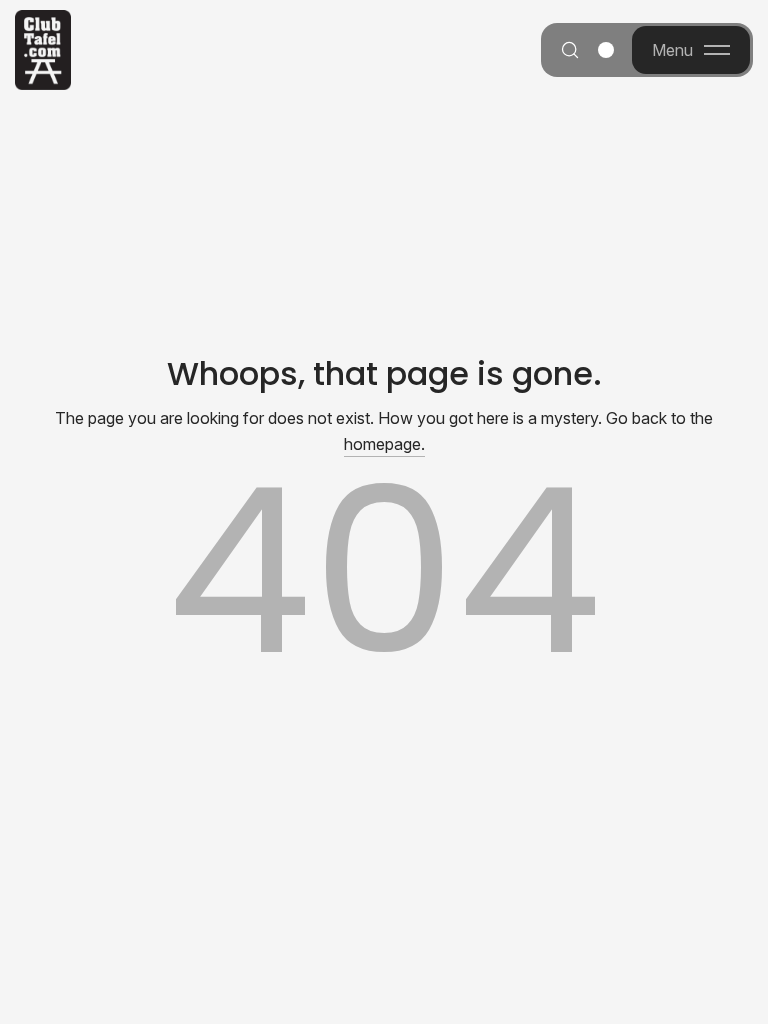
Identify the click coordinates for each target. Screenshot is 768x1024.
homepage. (384, 444)
